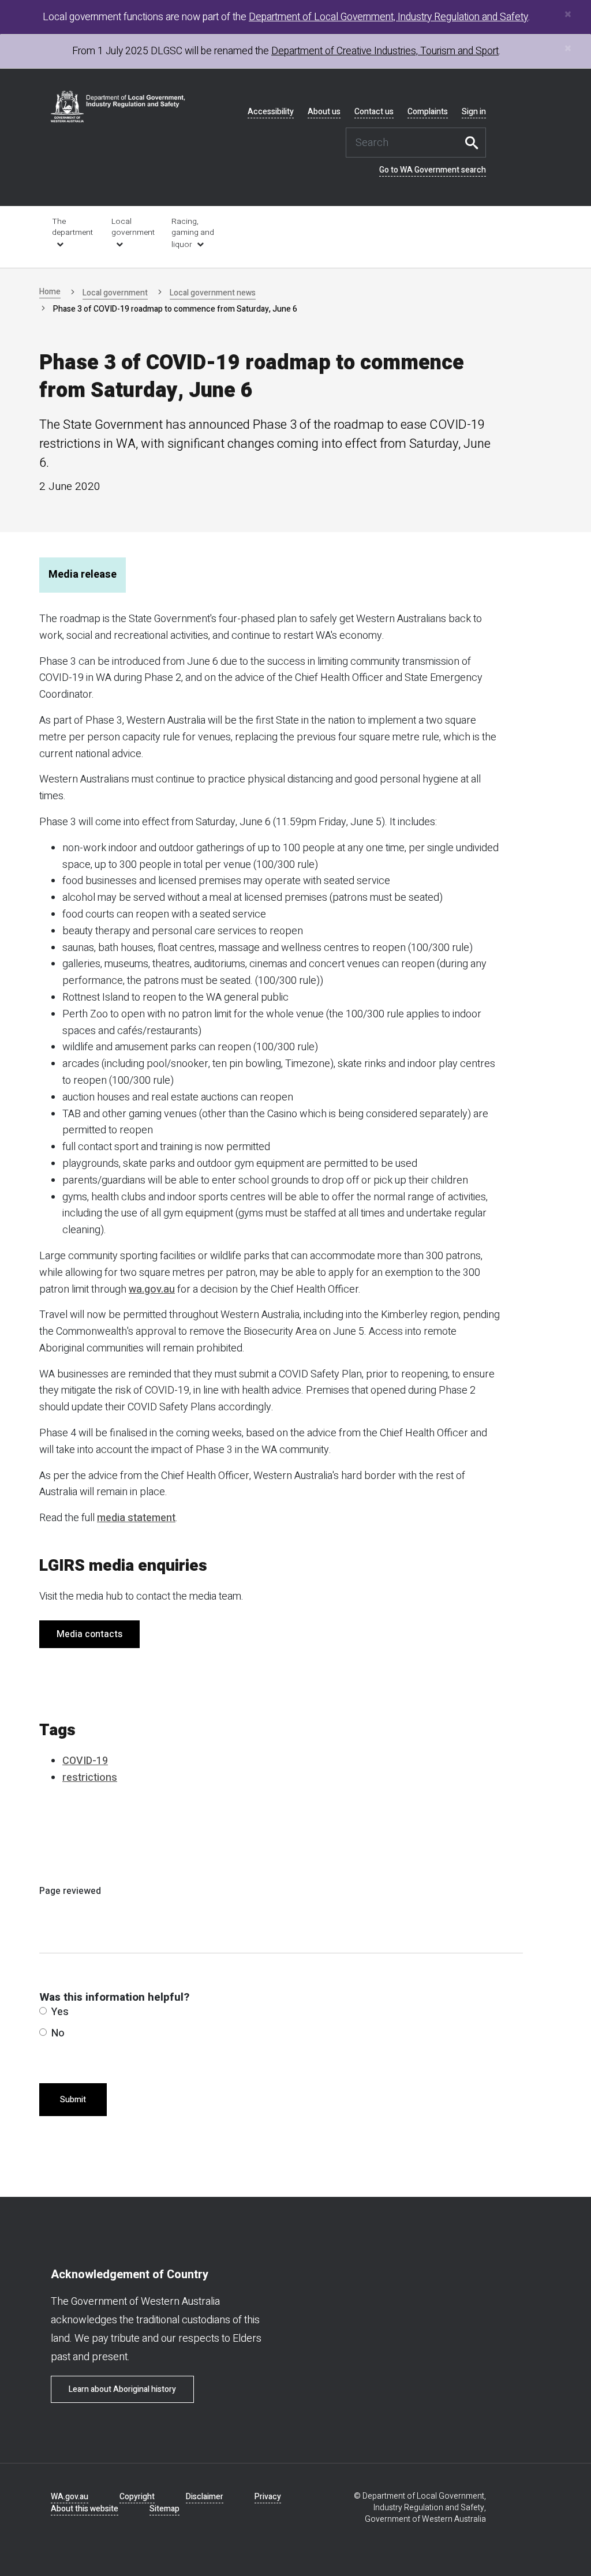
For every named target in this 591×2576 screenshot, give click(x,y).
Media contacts (89, 1634)
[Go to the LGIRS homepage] (118, 106)
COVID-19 (85, 1761)
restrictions (90, 1778)
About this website (85, 2509)
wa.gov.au (152, 1289)
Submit (73, 2100)
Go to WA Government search (433, 170)
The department (72, 227)
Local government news (213, 293)
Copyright (137, 2497)
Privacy (268, 2497)
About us (324, 112)
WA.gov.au (70, 2497)
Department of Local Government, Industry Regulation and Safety (388, 17)
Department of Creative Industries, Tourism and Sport (385, 51)
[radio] (43, 2011)
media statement (136, 1518)
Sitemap (164, 2509)
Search (474, 143)
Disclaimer (205, 2497)
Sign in (474, 112)
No (58, 2033)
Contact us (374, 112)
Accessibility (271, 112)
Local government (133, 227)
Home (50, 292)
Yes (60, 2012)
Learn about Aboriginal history (122, 2389)
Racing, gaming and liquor (193, 233)
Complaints (428, 112)
